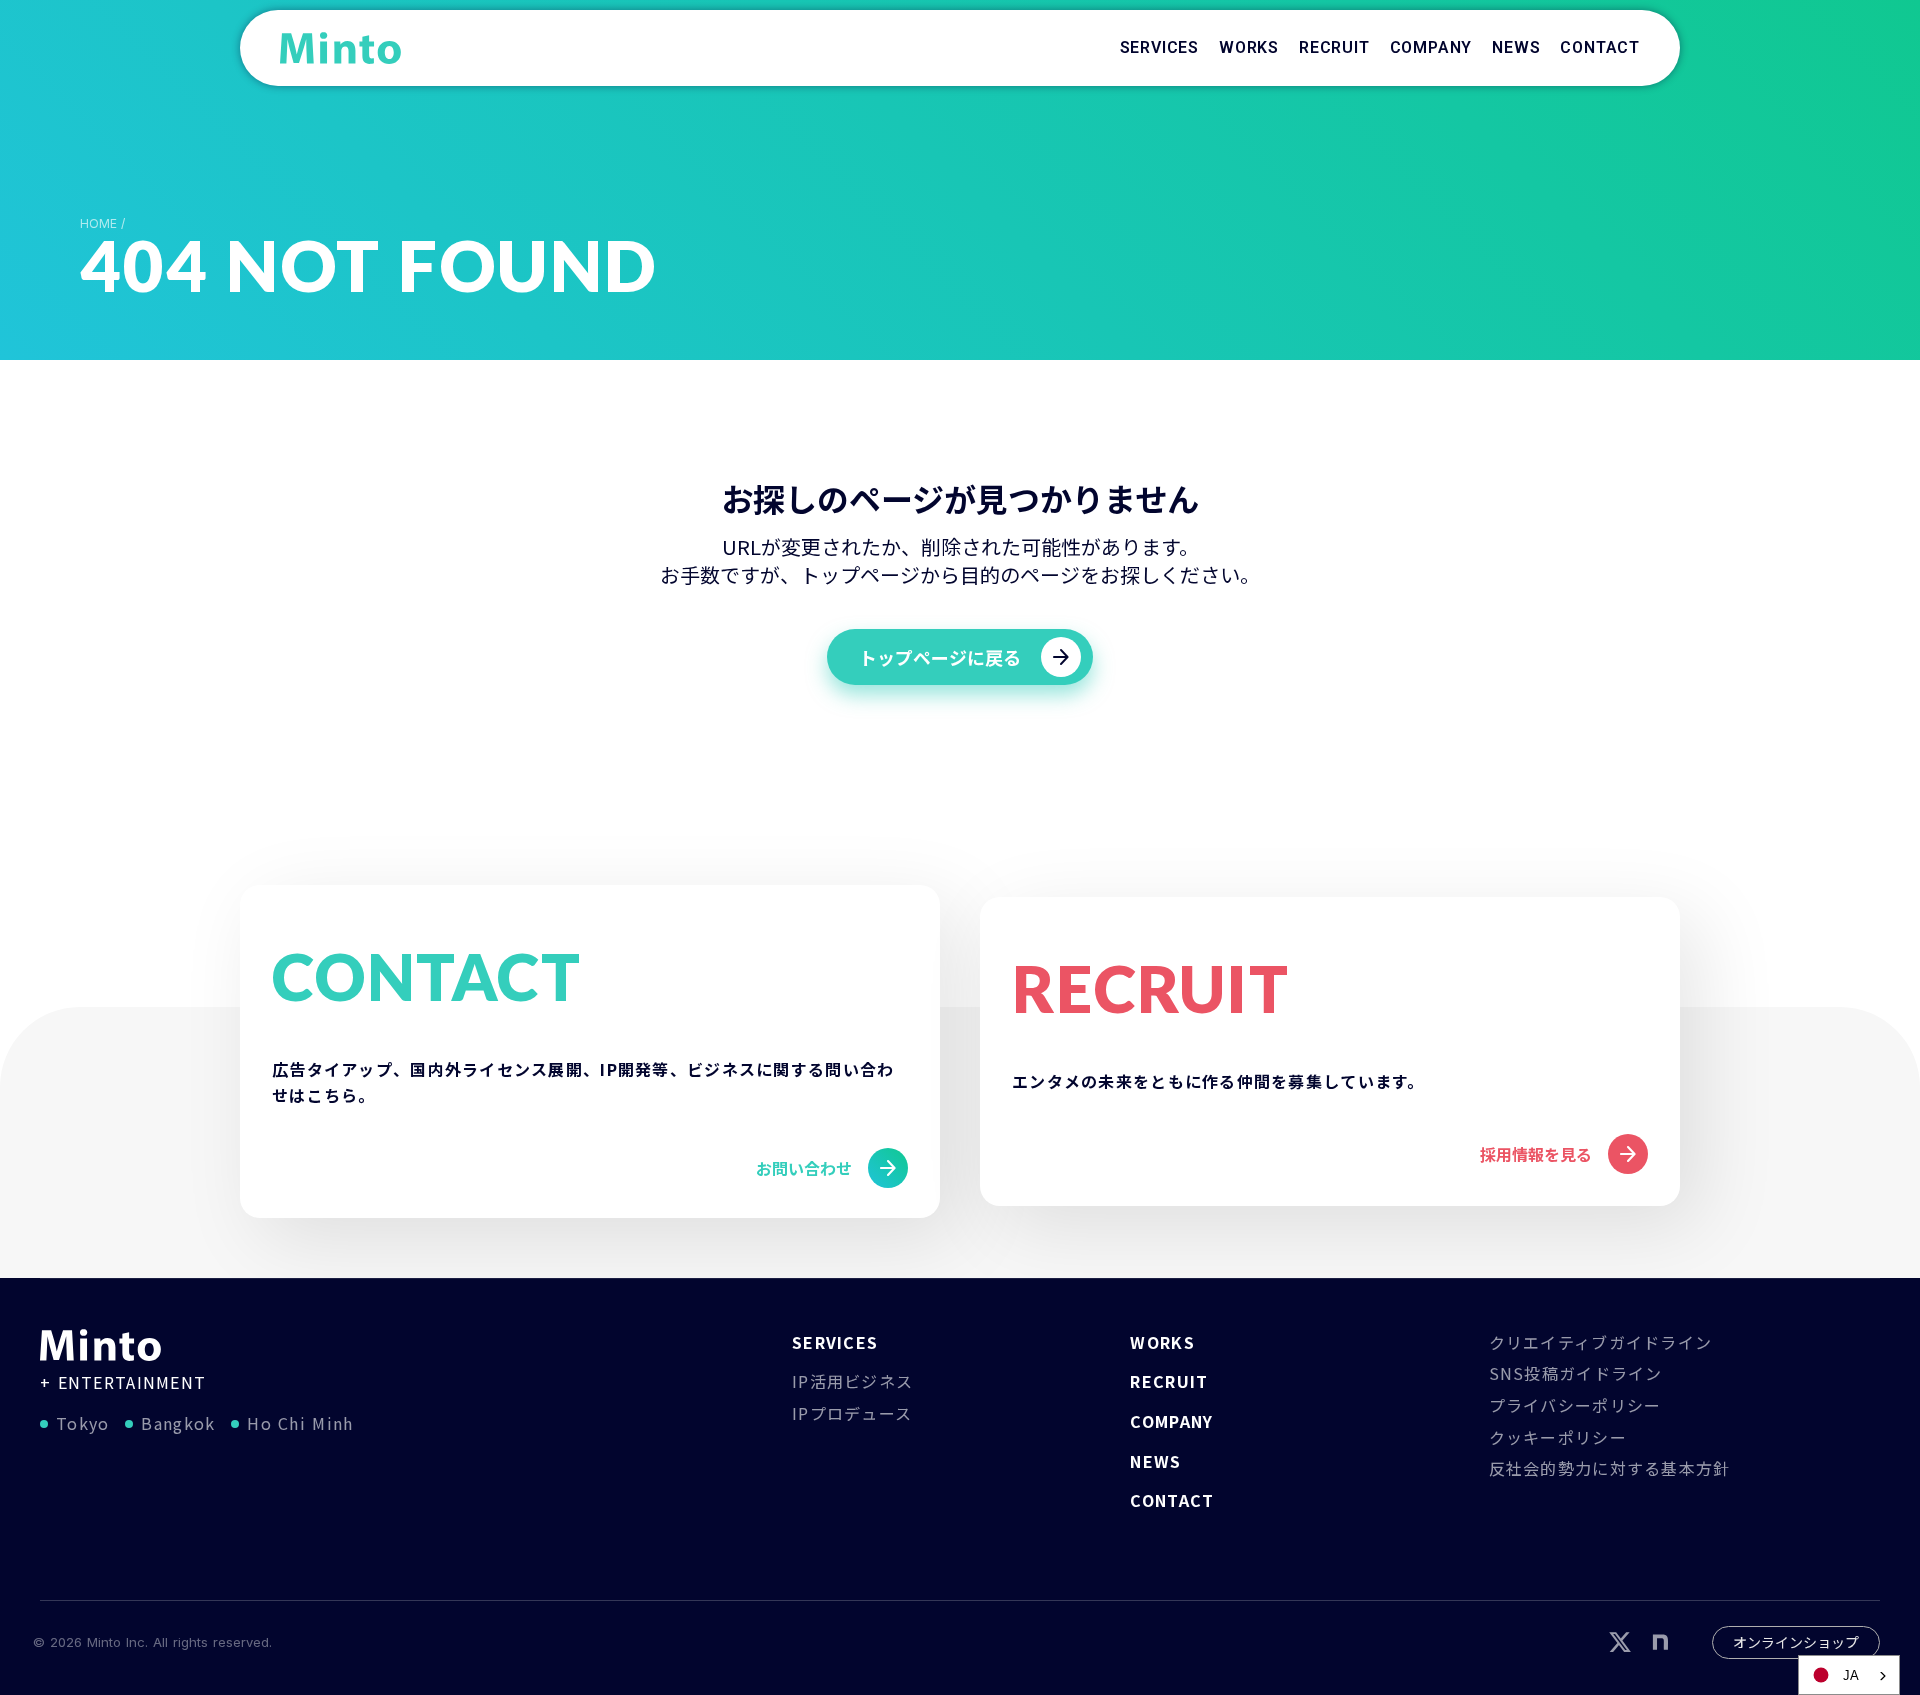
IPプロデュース (852, 1413)
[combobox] (1849, 1675)
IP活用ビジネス (852, 1381)
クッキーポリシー (1558, 1437)
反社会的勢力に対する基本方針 (1610, 1468)
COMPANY (1171, 1421)
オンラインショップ (1796, 1642)
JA (1851, 1675)
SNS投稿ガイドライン (1576, 1373)
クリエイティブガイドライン (1601, 1342)
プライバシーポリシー (1575, 1405)
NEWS (1155, 1461)
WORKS (1162, 1342)
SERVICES (835, 1342)
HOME (98, 224)
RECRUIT (1169, 1381)
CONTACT (1172, 1500)
